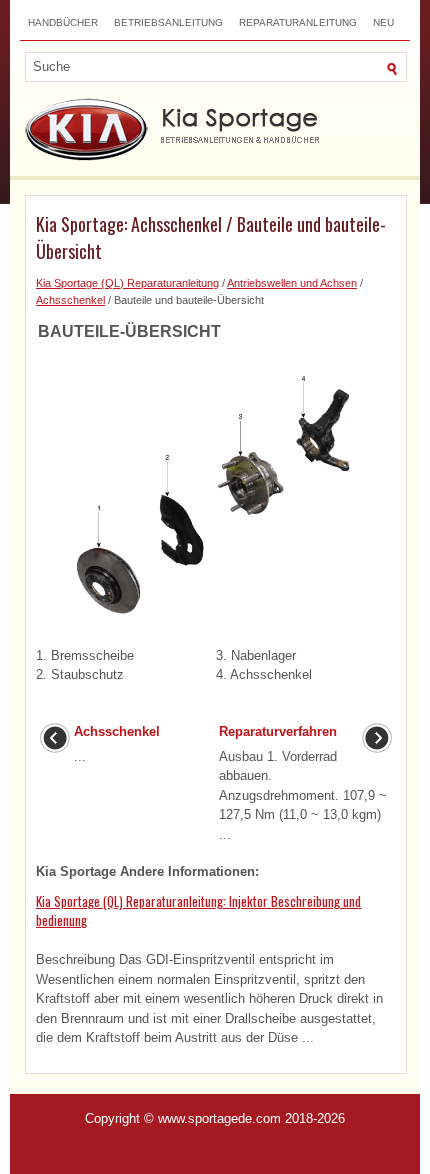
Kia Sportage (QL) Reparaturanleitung (127, 283)
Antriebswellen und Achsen (292, 283)
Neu (383, 22)
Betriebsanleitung (168, 22)
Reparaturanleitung (298, 22)
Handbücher (63, 22)
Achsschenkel (70, 300)
